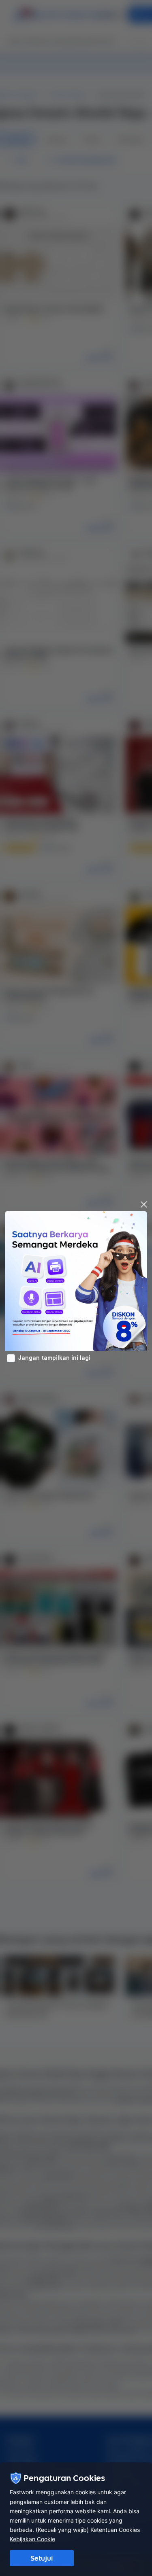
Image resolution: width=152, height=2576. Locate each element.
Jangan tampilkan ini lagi (54, 1358)
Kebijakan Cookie (32, 2539)
